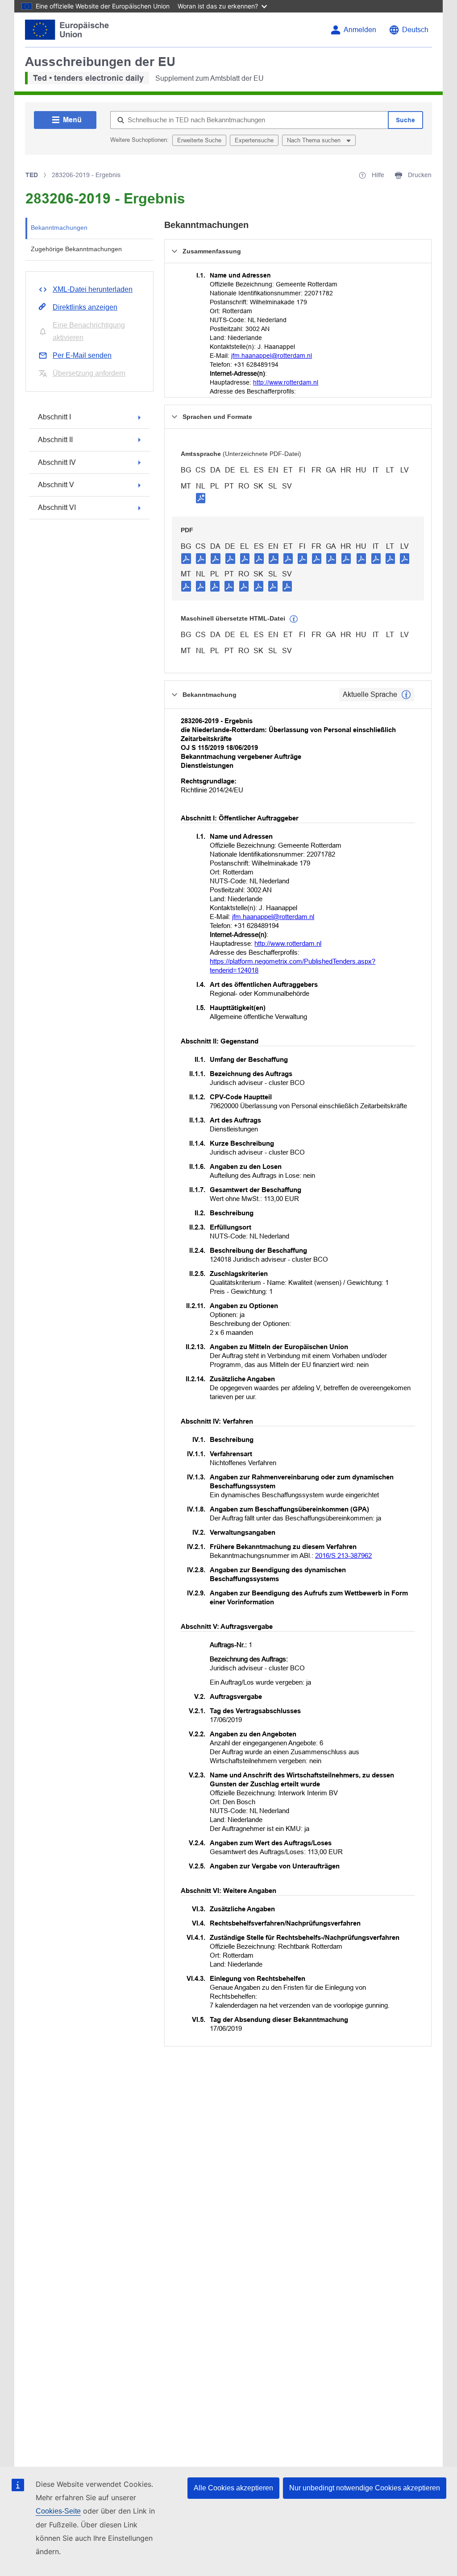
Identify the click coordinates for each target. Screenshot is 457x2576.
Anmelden (360, 30)
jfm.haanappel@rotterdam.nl (272, 356)
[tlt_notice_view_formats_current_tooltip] (406, 695)
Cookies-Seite (58, 2511)
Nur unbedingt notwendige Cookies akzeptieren (365, 2488)
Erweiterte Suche (199, 140)
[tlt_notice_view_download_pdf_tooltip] (186, 558)
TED (32, 175)
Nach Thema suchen (315, 140)
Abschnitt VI (57, 507)
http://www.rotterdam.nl (286, 382)
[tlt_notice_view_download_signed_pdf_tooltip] (201, 498)
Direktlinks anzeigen (85, 307)
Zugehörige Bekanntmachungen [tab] (76, 249)
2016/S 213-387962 (343, 1555)
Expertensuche (254, 140)
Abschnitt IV (57, 462)
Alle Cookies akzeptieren (233, 2488)
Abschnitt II (55, 440)
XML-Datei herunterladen (93, 289)
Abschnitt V (56, 485)
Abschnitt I (54, 417)
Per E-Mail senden (82, 355)
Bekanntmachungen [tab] (59, 228)
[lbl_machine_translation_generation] (294, 619)
